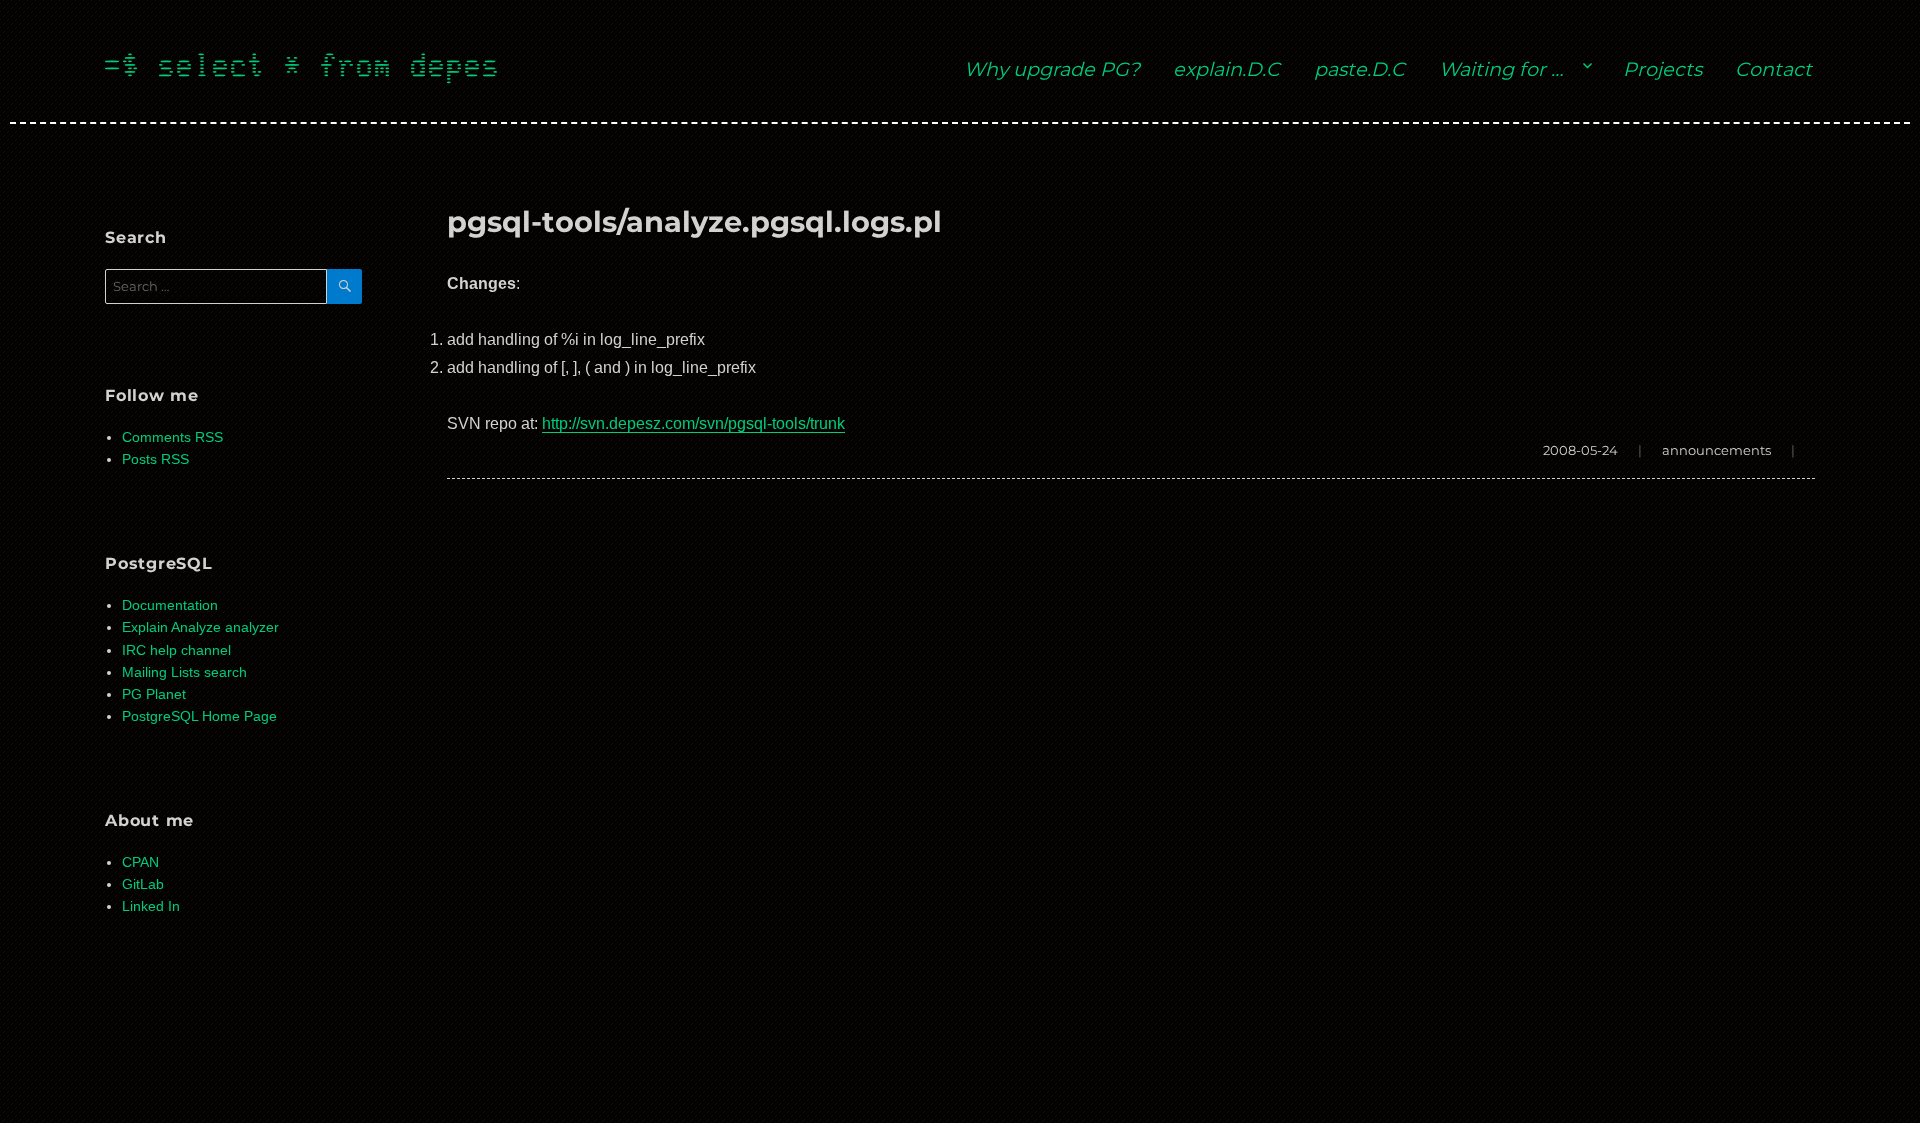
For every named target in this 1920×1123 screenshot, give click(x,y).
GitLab (143, 884)
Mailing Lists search (184, 672)
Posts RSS (155, 459)
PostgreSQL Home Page (199, 716)
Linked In (151, 906)
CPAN (140, 862)
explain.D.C (1226, 69)
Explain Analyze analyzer (200, 627)
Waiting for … (1501, 69)
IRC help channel (176, 650)
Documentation (170, 605)
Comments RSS (172, 437)
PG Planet (154, 694)
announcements (1716, 450)
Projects (1662, 69)
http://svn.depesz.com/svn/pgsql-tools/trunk (693, 423)
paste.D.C (1359, 69)
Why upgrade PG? (1052, 69)
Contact (1773, 69)
